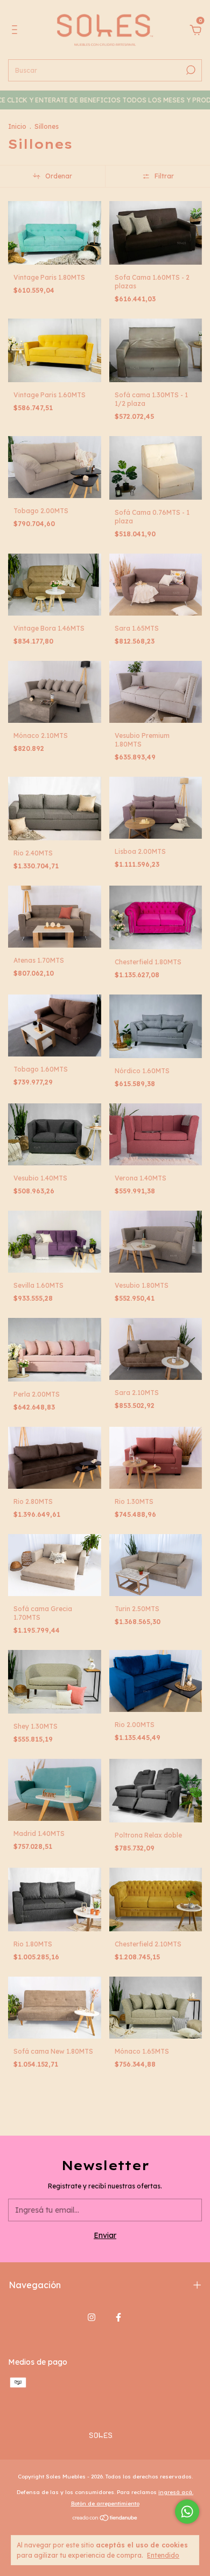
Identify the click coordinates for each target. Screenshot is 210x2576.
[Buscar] (190, 70)
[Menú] (16, 31)
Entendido (163, 2555)
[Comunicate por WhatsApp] (187, 2512)
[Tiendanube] (105, 2519)
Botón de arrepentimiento (105, 2504)
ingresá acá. (176, 2492)
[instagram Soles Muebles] (92, 2317)
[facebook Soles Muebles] (118, 2317)
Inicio (17, 126)
